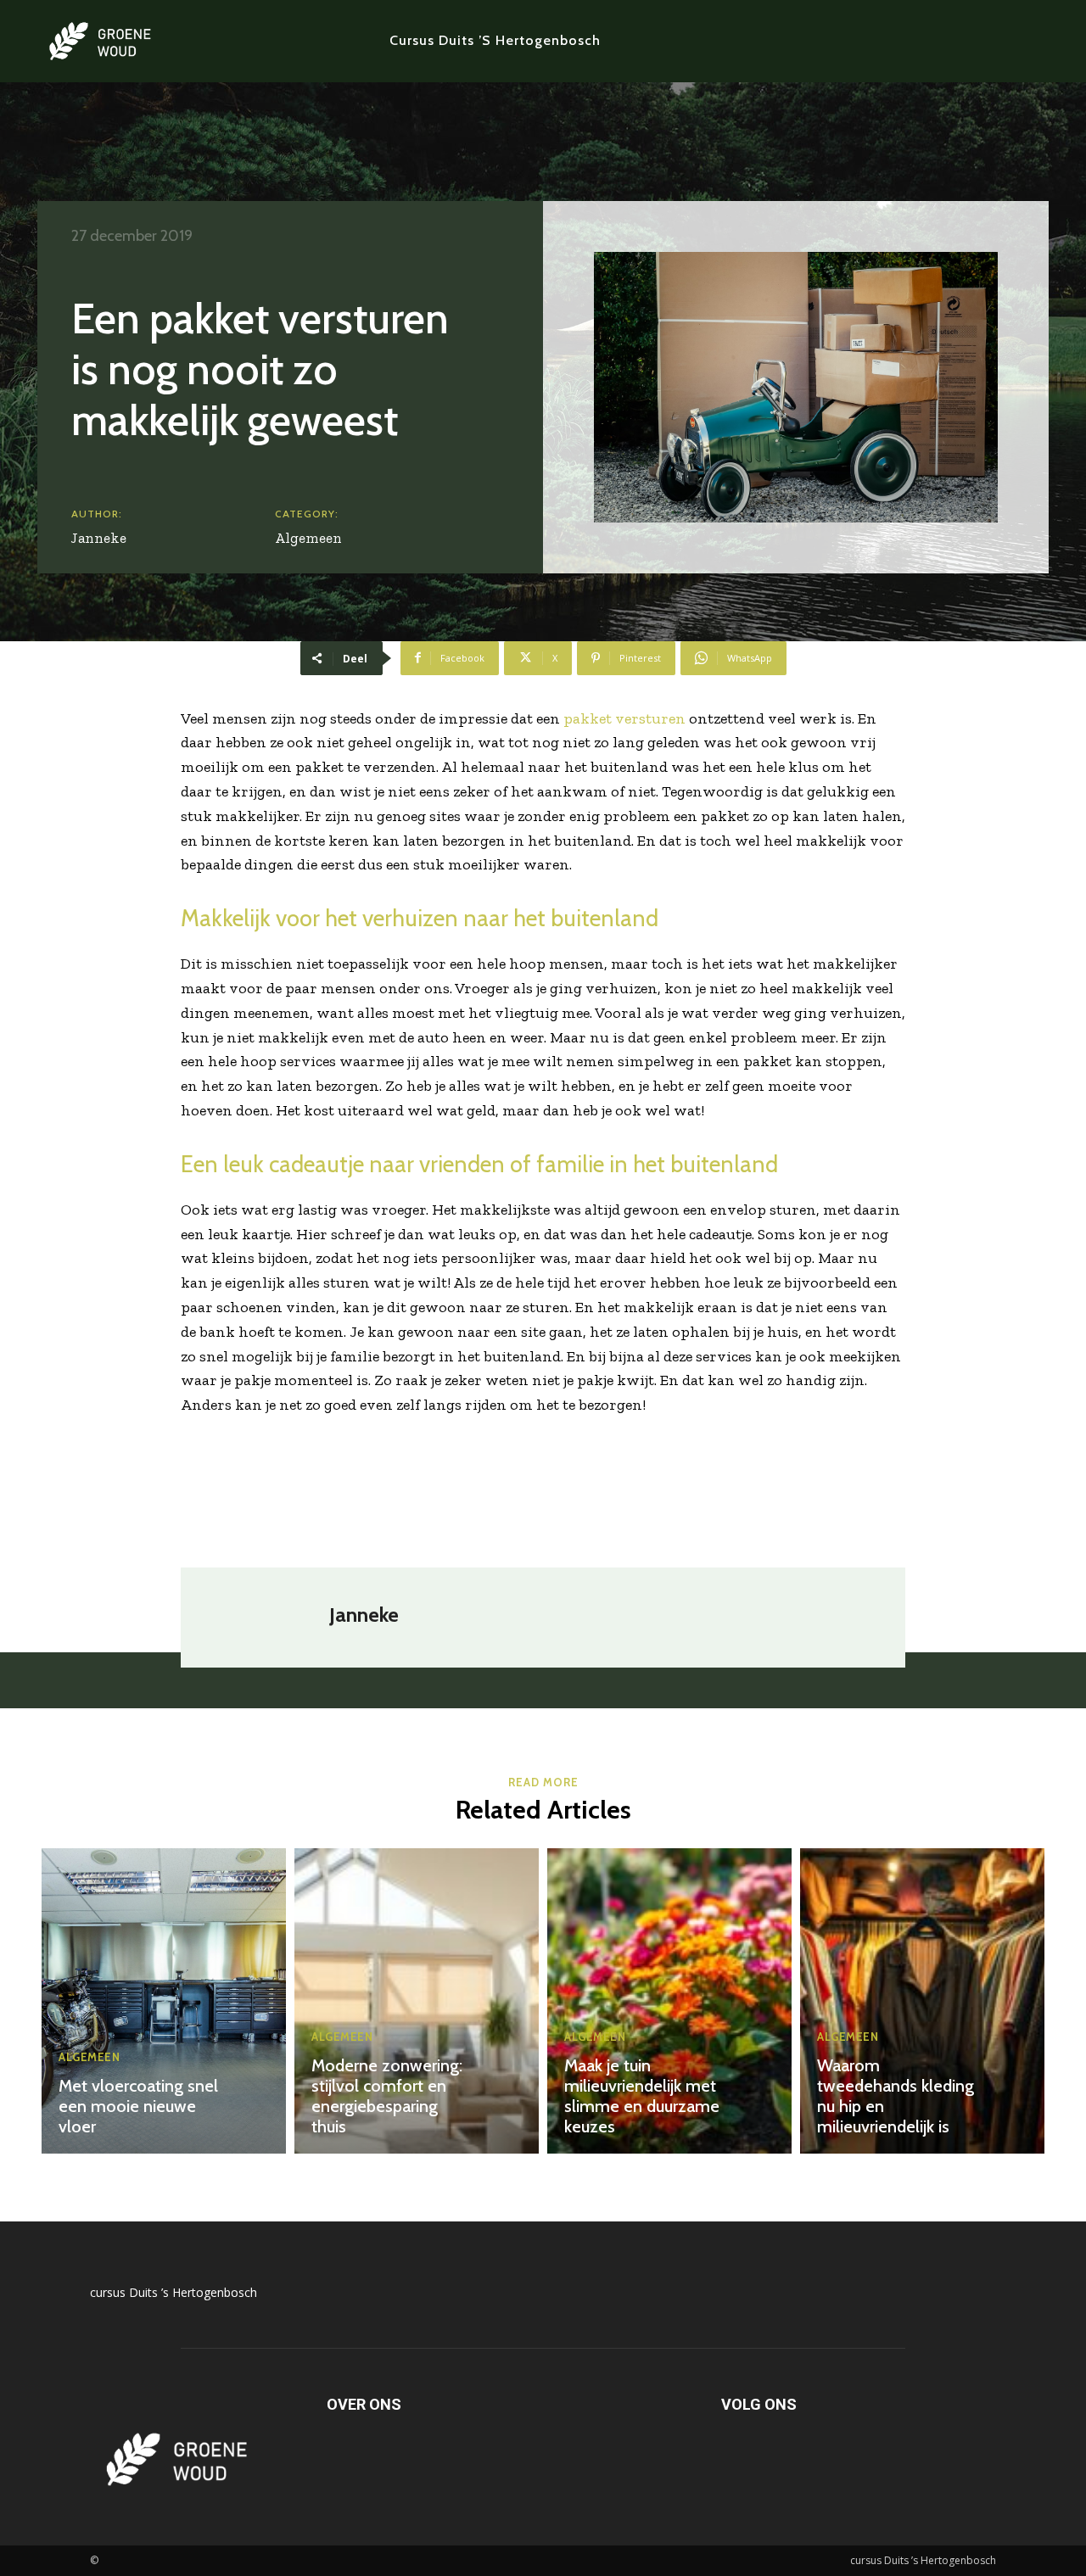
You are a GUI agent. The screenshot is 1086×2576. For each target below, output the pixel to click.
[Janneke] (263, 1618)
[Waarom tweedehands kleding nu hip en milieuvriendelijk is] (922, 2001)
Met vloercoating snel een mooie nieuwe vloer (138, 2106)
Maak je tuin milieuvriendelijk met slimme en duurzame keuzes (642, 2096)
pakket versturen (624, 718)
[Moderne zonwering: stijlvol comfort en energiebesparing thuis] (417, 2001)
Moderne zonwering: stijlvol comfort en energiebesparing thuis (387, 2096)
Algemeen (308, 538)
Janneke (99, 538)
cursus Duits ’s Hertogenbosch (174, 2292)
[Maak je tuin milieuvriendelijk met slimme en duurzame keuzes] (669, 2001)
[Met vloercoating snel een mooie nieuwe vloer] (164, 2001)
